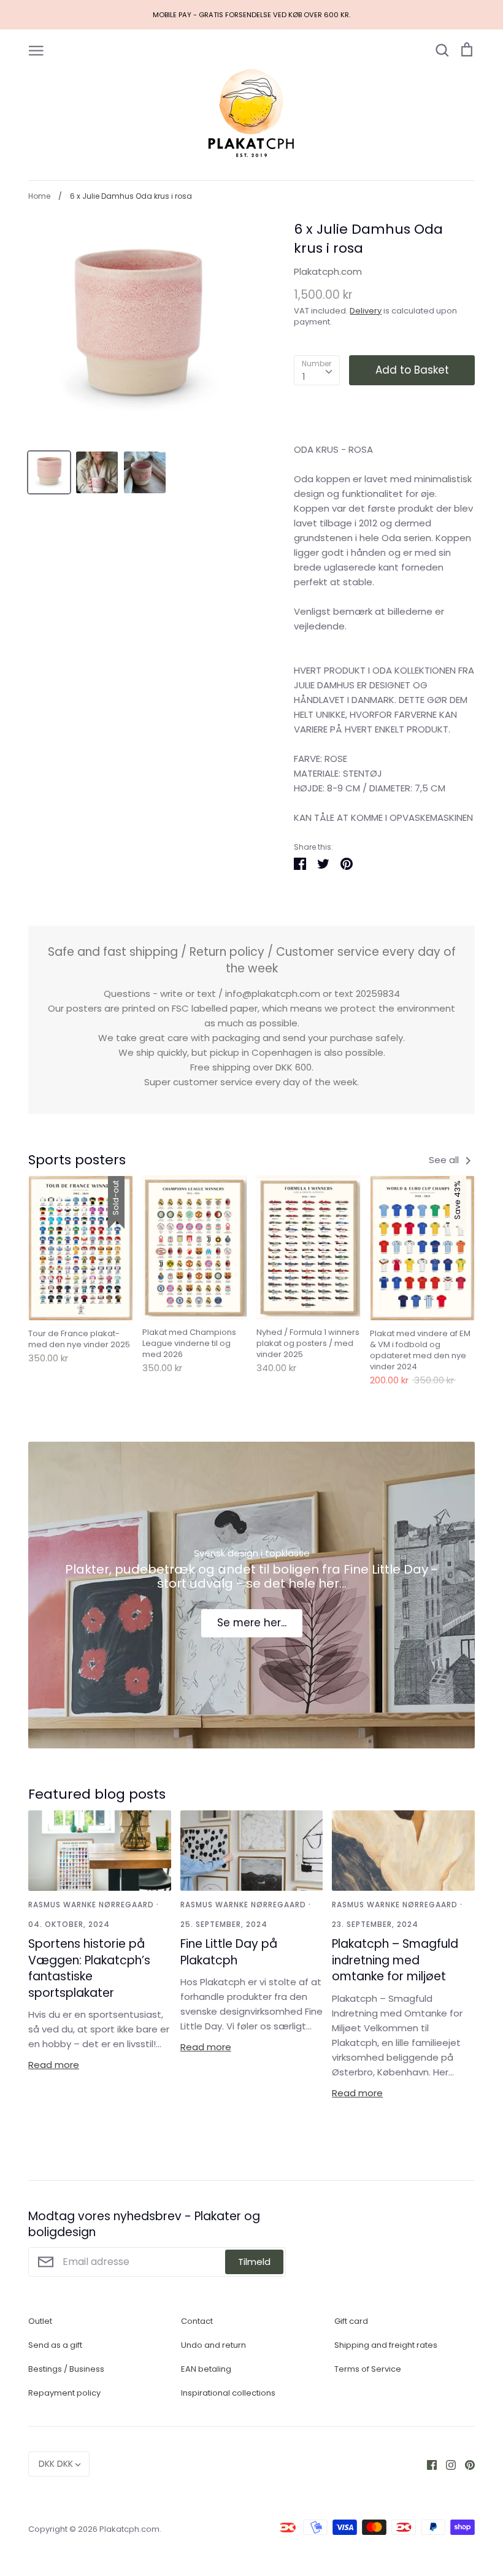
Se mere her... (252, 1623)
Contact (197, 2321)
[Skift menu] (36, 50)
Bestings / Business (66, 2369)
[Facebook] (427, 2464)
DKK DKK (56, 2464)
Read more (54, 2065)
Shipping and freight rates (386, 2345)
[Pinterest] (465, 2464)
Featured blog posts (97, 1794)
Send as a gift (55, 2345)
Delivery (366, 311)
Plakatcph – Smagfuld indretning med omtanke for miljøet (395, 1960)
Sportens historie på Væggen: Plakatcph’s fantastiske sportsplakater (89, 1968)
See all (445, 1160)
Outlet (40, 2321)
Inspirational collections (228, 2393)
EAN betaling (206, 2369)
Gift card (351, 2321)
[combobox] (317, 371)
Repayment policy (64, 2393)
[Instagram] (446, 2464)
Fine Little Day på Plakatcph (229, 1952)
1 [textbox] (304, 376)
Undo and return (213, 2345)
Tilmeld (254, 2262)
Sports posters (77, 1160)
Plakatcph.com (328, 271)
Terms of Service (368, 2369)
